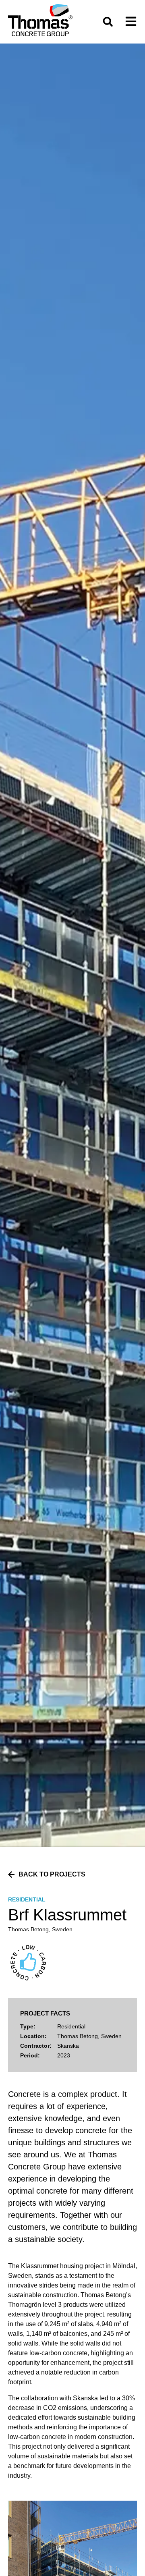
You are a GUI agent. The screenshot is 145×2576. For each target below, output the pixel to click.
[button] (108, 22)
